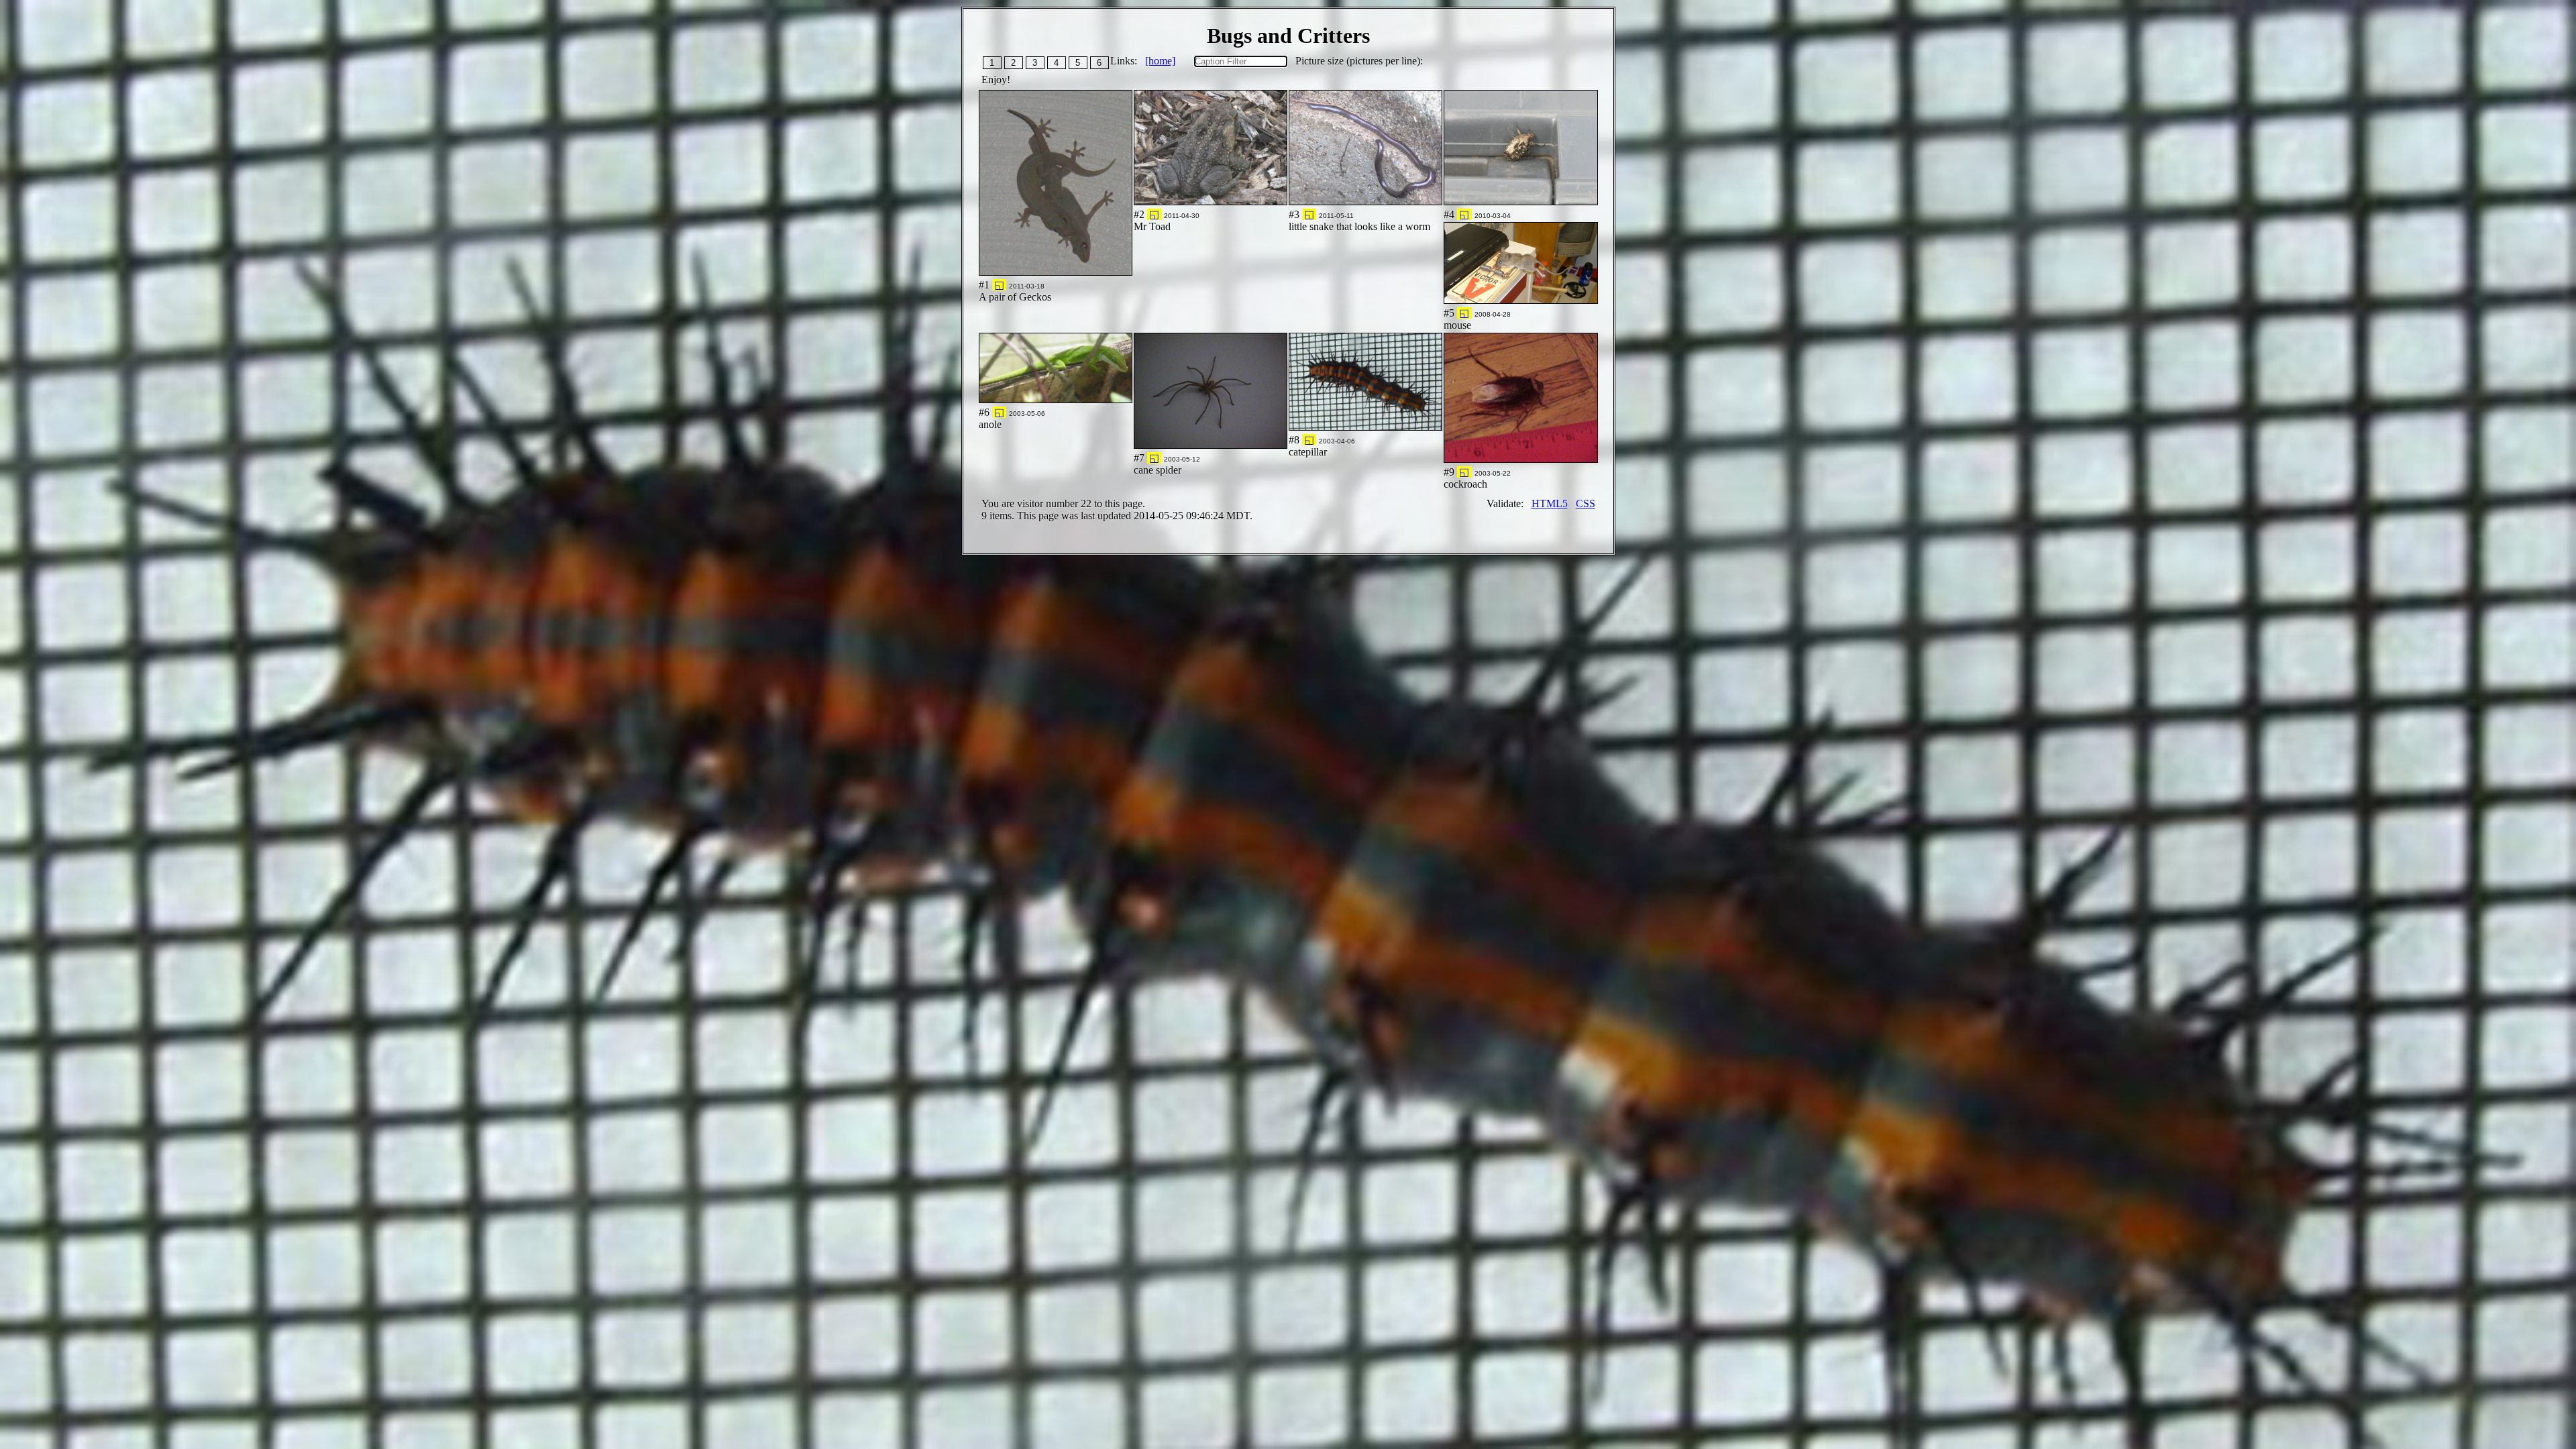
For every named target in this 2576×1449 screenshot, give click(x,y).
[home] (1160, 61)
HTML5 (1550, 503)
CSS (1586, 503)
